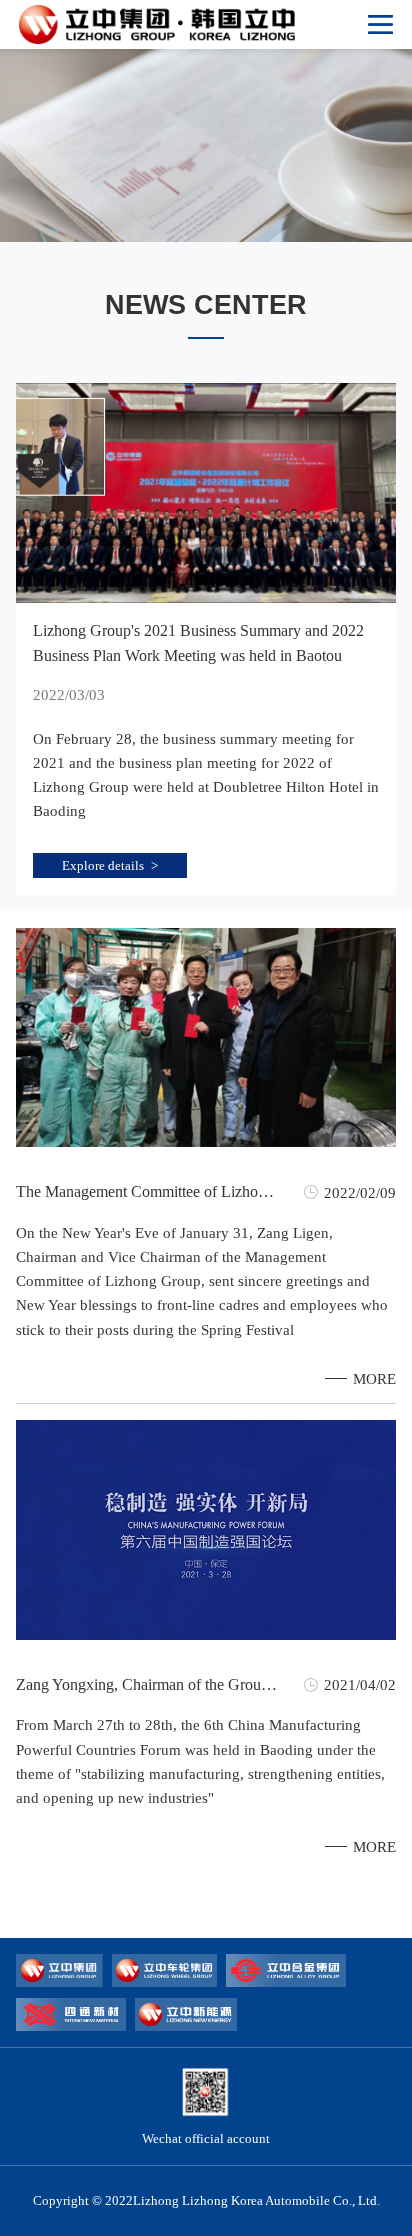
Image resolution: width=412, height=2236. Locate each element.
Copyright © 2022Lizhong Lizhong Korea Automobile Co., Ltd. (206, 2200)
